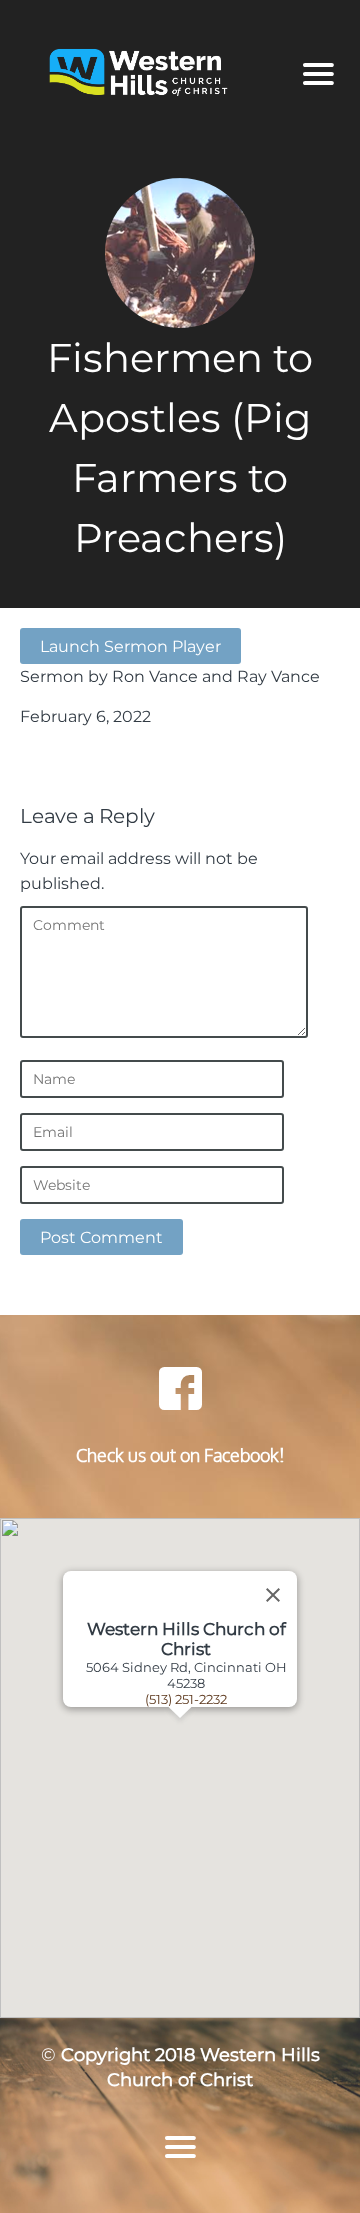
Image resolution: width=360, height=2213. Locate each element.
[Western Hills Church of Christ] (153, 74)
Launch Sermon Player (130, 646)
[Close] (273, 1595)
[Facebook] (180, 1388)
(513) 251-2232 (186, 1699)
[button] (205, 1768)
